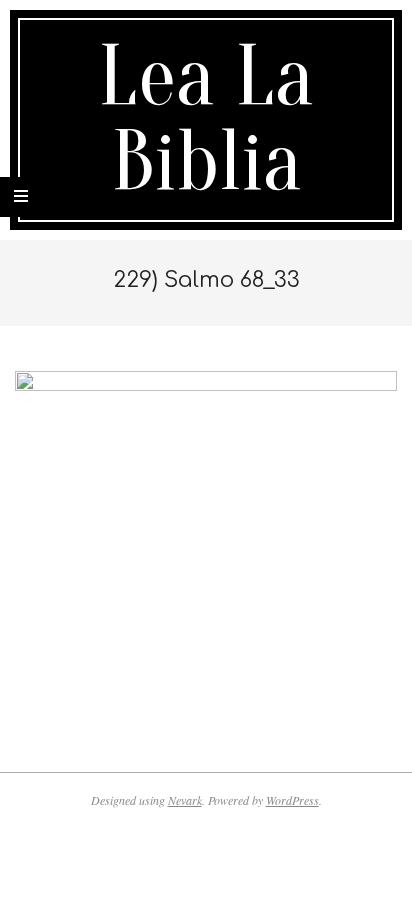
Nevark (185, 800)
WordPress (292, 800)
